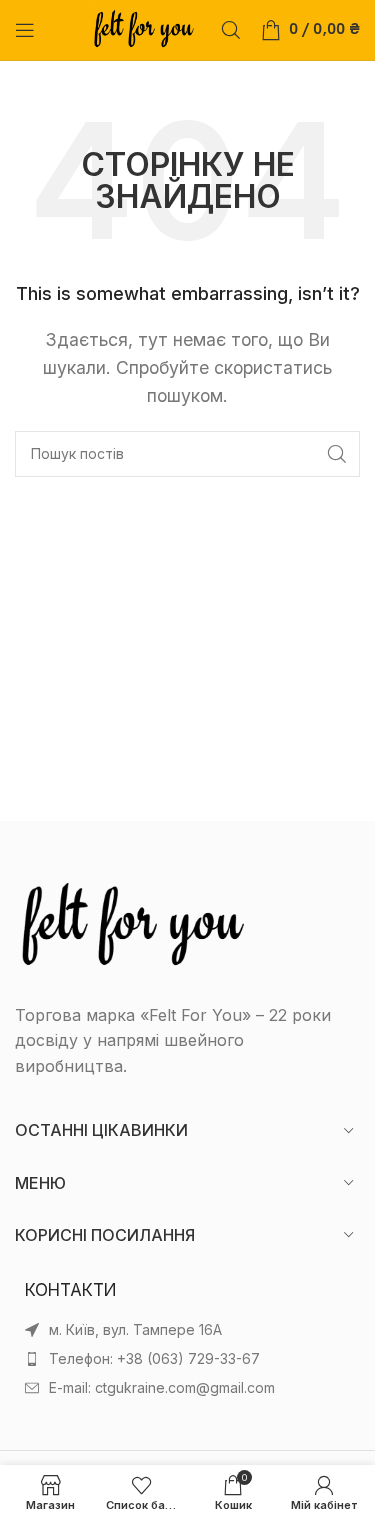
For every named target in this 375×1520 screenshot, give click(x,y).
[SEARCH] (337, 454)
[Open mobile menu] (25, 30)
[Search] (231, 30)
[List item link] (187, 1359)
